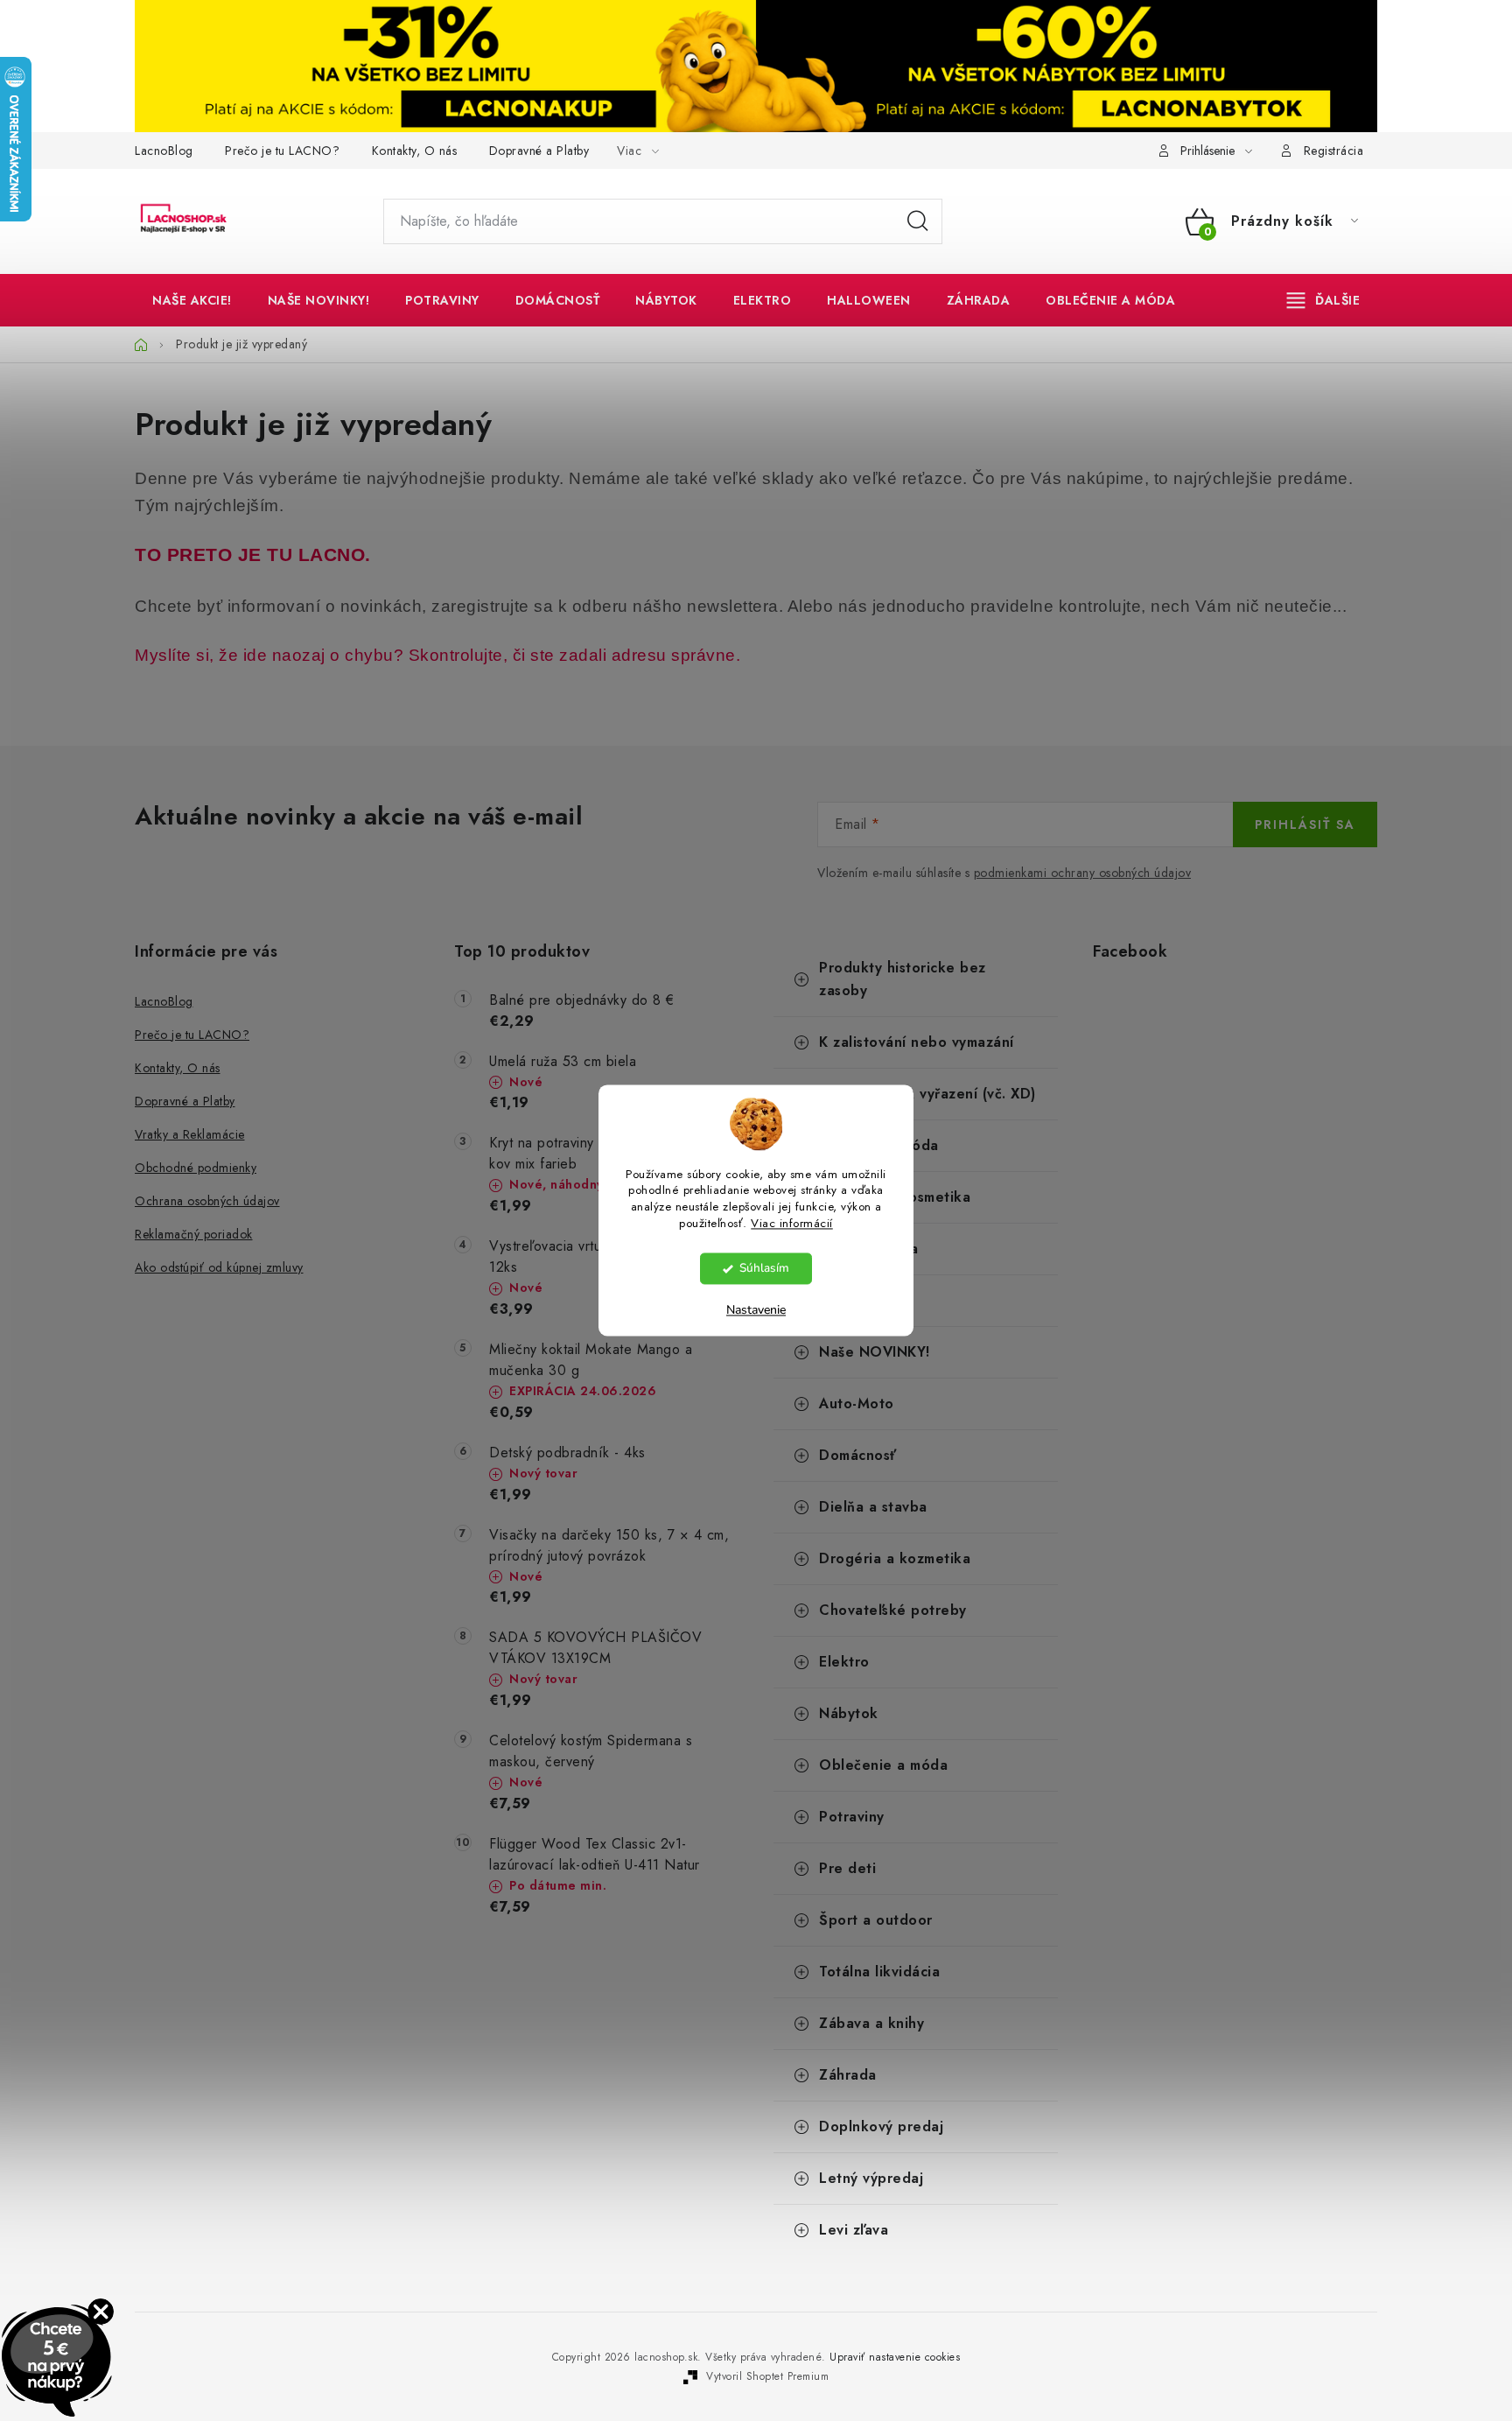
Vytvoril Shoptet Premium (767, 2376)
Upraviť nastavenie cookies (895, 2357)
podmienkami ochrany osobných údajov (1083, 873)
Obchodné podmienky (196, 1168)
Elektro (844, 1662)
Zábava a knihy (871, 2023)
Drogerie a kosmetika (895, 1197)
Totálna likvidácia (879, 1972)
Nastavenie (756, 1311)
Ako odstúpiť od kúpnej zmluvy (219, 1267)
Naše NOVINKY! (875, 1352)
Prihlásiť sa (1305, 825)
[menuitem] (192, 300)
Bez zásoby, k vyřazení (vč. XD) (927, 1094)
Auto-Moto (857, 1403)
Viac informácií (792, 1224)
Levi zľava (854, 2230)
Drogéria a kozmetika (895, 1558)
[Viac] (1324, 300)
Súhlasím (764, 1269)
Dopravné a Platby (539, 151)
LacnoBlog (164, 151)
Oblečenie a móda (883, 1765)
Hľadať (918, 221)
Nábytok (849, 1713)
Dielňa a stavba (873, 1507)
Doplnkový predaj (881, 2126)
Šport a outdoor (876, 1920)
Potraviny (852, 1817)
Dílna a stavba (868, 1249)
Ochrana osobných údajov (207, 1201)
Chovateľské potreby (893, 1610)
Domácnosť (858, 1455)
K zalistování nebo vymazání (917, 1042)
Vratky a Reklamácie (190, 1134)
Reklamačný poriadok (194, 1234)
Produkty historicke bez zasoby (903, 979)
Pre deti (847, 1868)
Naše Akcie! (861, 1300)
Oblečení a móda (879, 1145)
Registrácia (1334, 151)
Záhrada (848, 2075)
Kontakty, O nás (415, 151)
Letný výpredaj (871, 2178)
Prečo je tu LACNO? (282, 151)
